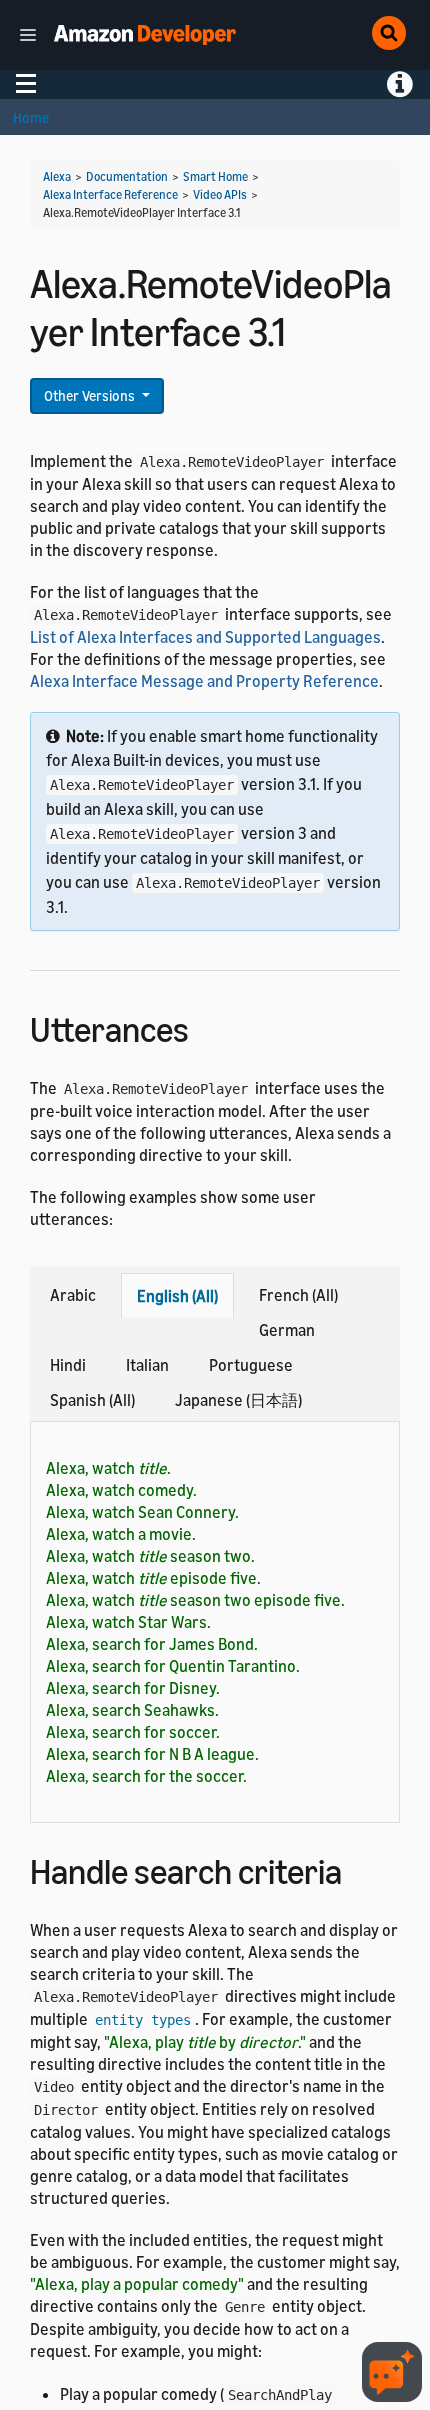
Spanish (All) (92, 1400)
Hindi (68, 1365)
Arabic (73, 1295)
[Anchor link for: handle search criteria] (359, 1868)
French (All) (298, 1295)
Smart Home (215, 176)
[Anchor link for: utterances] (206, 1026)
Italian (147, 1365)
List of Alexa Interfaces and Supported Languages (205, 637)
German (287, 1330)
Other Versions (91, 395)
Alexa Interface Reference (110, 194)
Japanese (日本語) (238, 1400)
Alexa (57, 176)
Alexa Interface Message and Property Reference (204, 681)
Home (31, 117)
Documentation (127, 176)
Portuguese (251, 1365)
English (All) (177, 1296)
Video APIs (220, 194)
